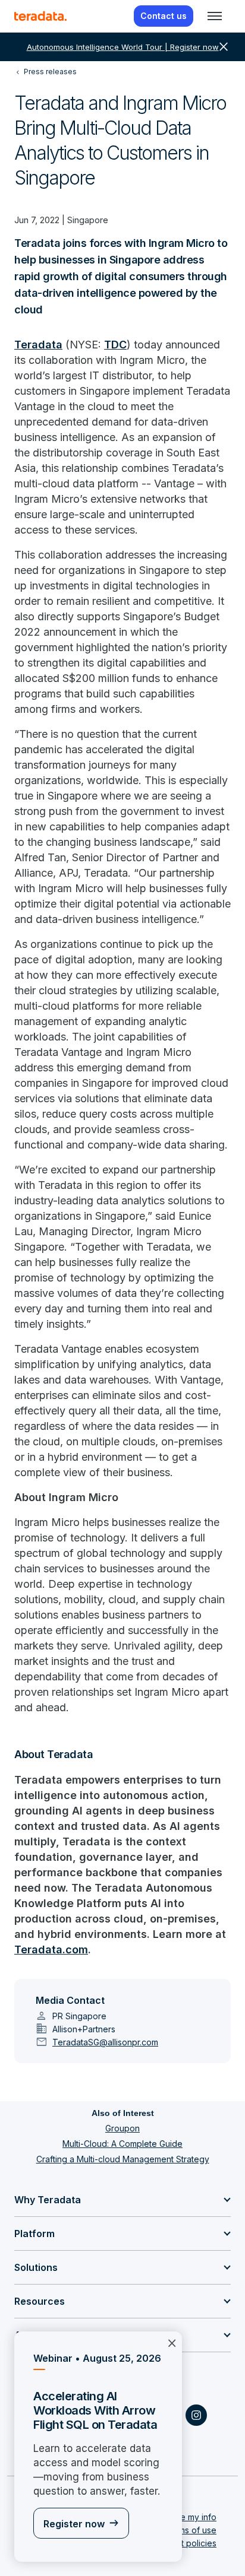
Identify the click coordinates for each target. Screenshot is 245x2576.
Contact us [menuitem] (164, 16)
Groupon (122, 2128)
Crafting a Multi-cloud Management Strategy (123, 2159)
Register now (74, 2524)
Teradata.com (51, 1950)
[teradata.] (40, 16)
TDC (115, 345)
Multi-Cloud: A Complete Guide (122, 2144)
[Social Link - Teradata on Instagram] (196, 2415)
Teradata (38, 345)
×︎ (172, 2342)
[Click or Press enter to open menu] (215, 16)
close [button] (224, 47)
